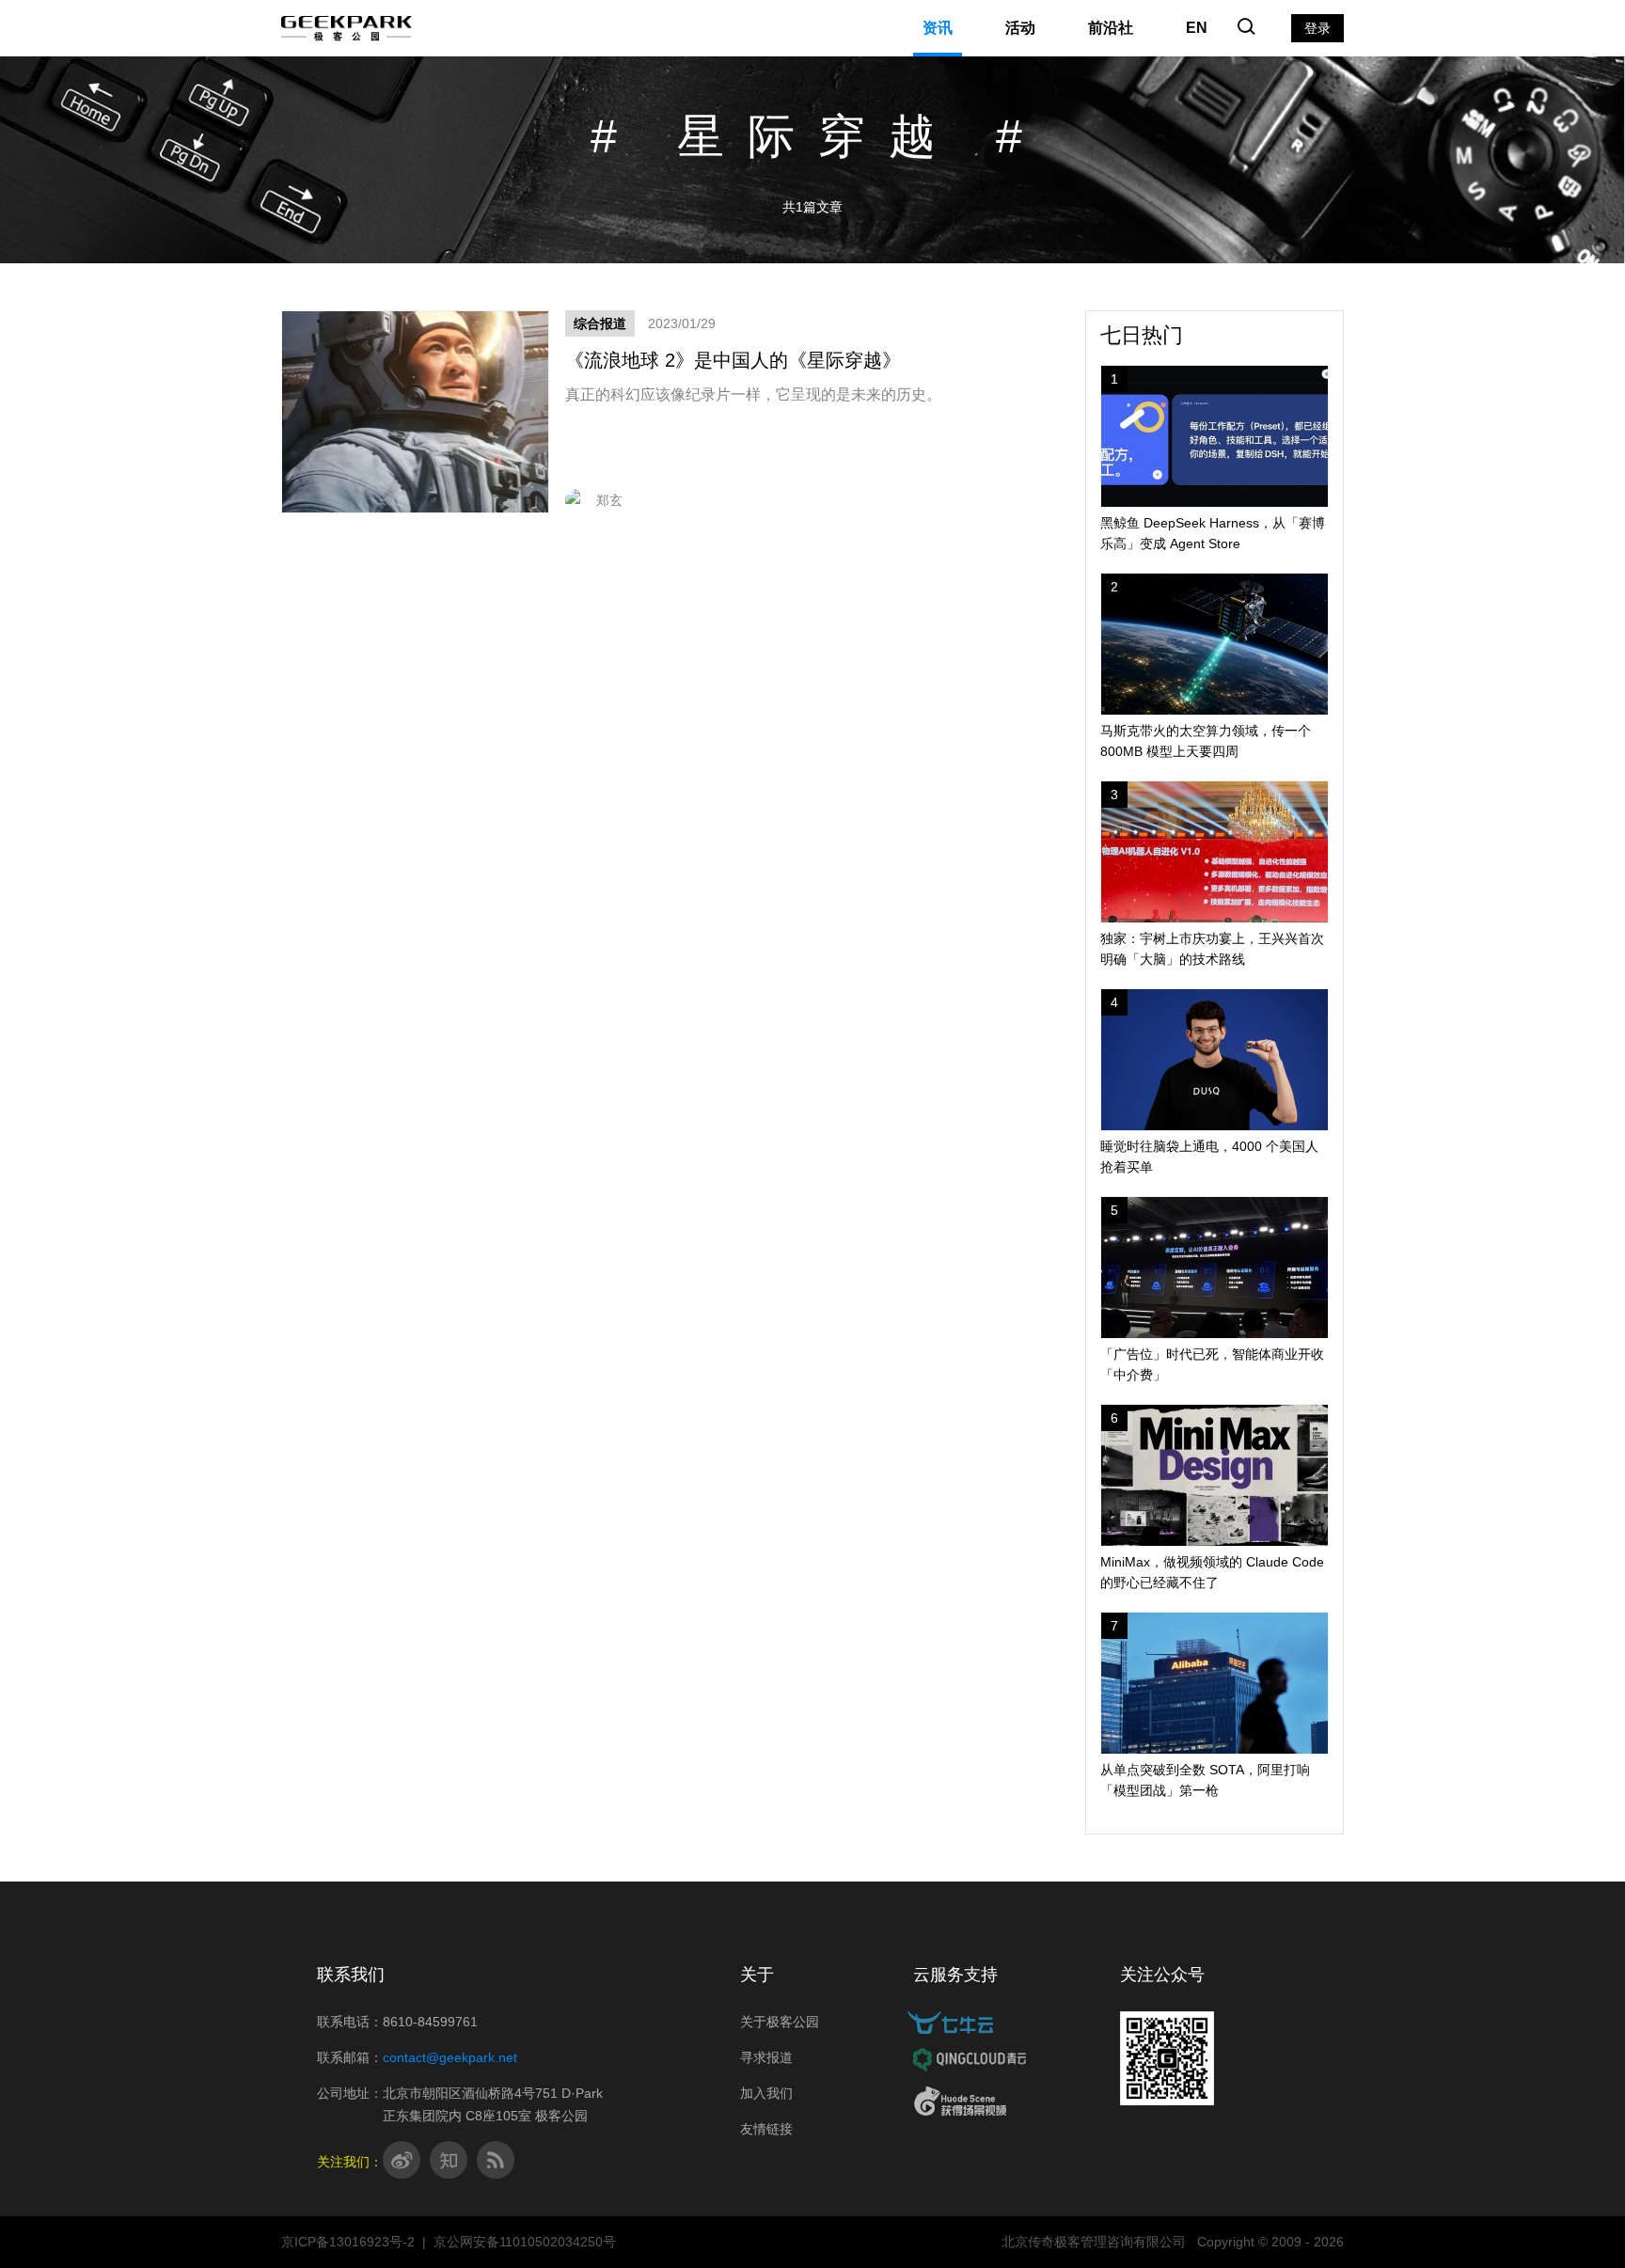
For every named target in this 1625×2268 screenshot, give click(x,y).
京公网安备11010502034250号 (525, 2242)
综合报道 (600, 323)
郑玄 (609, 500)
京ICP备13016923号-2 (348, 2242)
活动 (1020, 28)
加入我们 (766, 2093)
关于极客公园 (780, 2022)
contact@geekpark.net (450, 2057)
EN (1197, 28)
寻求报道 (766, 2057)
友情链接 (766, 2129)
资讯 (938, 28)
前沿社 (1111, 28)
